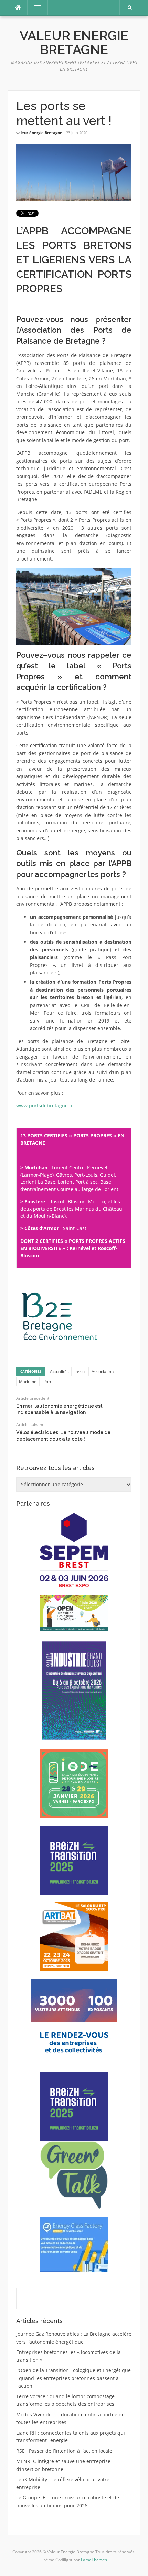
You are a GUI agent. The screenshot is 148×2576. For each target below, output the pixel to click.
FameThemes (94, 2560)
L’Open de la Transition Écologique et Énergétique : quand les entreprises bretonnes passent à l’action (73, 2378)
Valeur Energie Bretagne (74, 43)
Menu (35, 8)
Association (103, 1371)
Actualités (59, 1371)
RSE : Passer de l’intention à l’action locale (64, 2451)
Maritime (28, 1381)
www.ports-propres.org (43, 1118)
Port (47, 1381)
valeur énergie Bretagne (39, 133)
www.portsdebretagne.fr (45, 1105)
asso (80, 1371)
